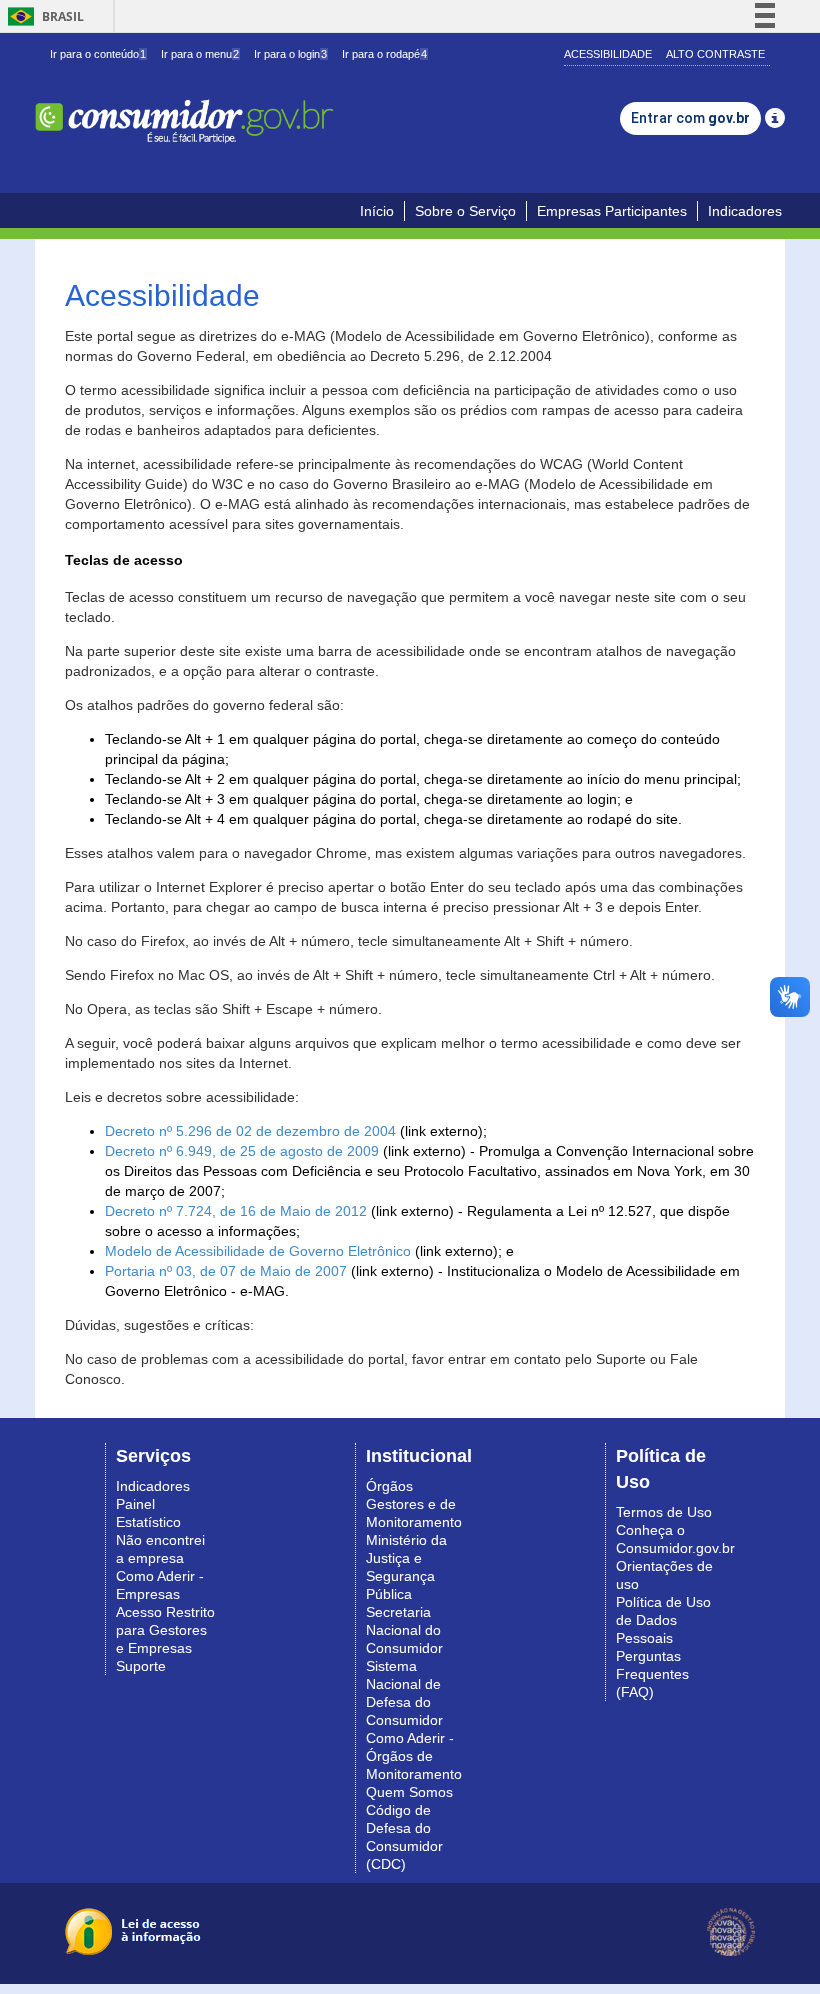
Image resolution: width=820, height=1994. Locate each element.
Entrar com (690, 118)
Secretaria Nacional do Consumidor (404, 1630)
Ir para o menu (200, 54)
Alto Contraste (715, 54)
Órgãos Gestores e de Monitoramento (414, 1504)
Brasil (42, 16)
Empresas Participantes (612, 211)
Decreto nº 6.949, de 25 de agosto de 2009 (242, 1151)
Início (377, 211)
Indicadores (745, 211)
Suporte (141, 1666)
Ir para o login (290, 54)
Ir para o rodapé (384, 54)
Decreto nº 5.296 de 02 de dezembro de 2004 (250, 1131)
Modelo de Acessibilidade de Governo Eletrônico (258, 1251)
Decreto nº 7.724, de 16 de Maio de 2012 (236, 1211)
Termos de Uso (664, 1512)
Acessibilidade (608, 54)
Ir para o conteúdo (98, 54)
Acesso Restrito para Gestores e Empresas (165, 1630)
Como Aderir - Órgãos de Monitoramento (414, 1756)
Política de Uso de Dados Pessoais (663, 1620)
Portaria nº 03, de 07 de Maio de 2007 (226, 1271)
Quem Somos (409, 1792)
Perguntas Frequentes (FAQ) (652, 1674)
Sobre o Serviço (465, 211)
